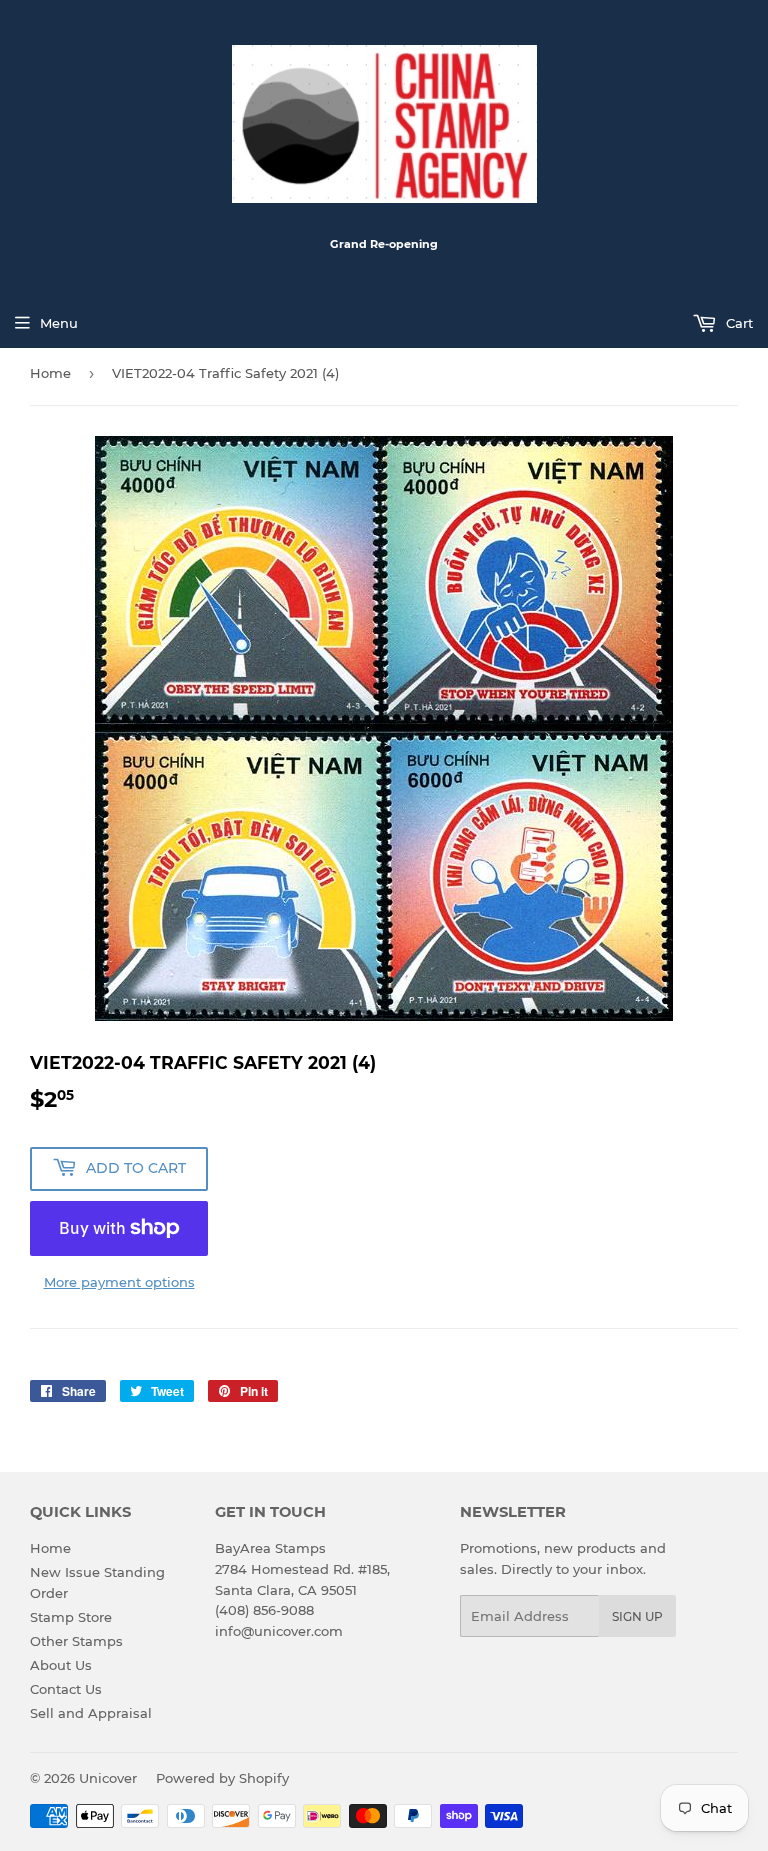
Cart (737, 323)
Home (50, 373)
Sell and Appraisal (91, 1713)
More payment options (119, 1282)
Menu (59, 323)
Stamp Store (71, 1617)
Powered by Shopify (222, 1778)
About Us (61, 1665)
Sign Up (637, 1616)
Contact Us (66, 1689)
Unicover (108, 1778)
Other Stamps (76, 1641)
